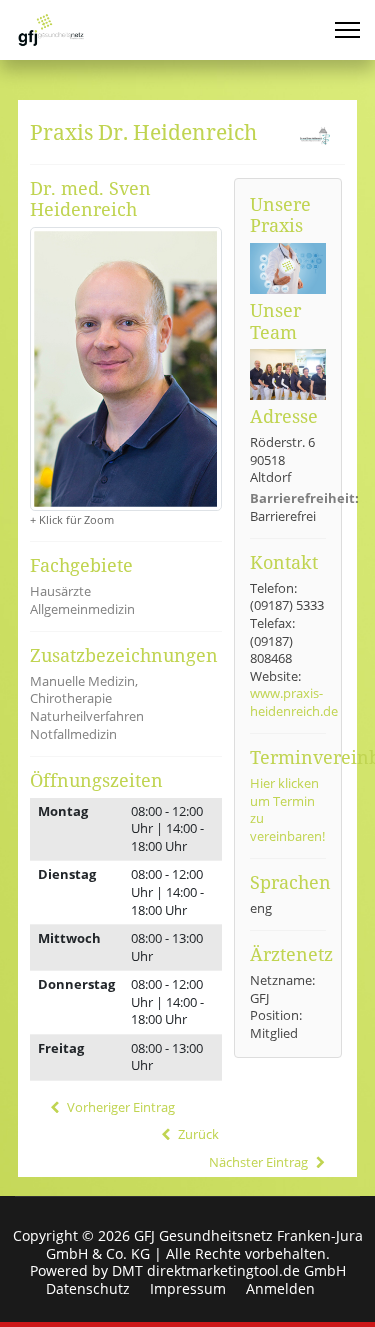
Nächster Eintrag (260, 1162)
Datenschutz (88, 1289)
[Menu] (347, 30)
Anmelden (280, 1289)
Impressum (188, 1289)
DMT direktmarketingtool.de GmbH (229, 1270)
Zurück (196, 1134)
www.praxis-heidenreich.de (294, 702)
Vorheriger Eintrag (119, 1107)
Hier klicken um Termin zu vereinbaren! (287, 809)
